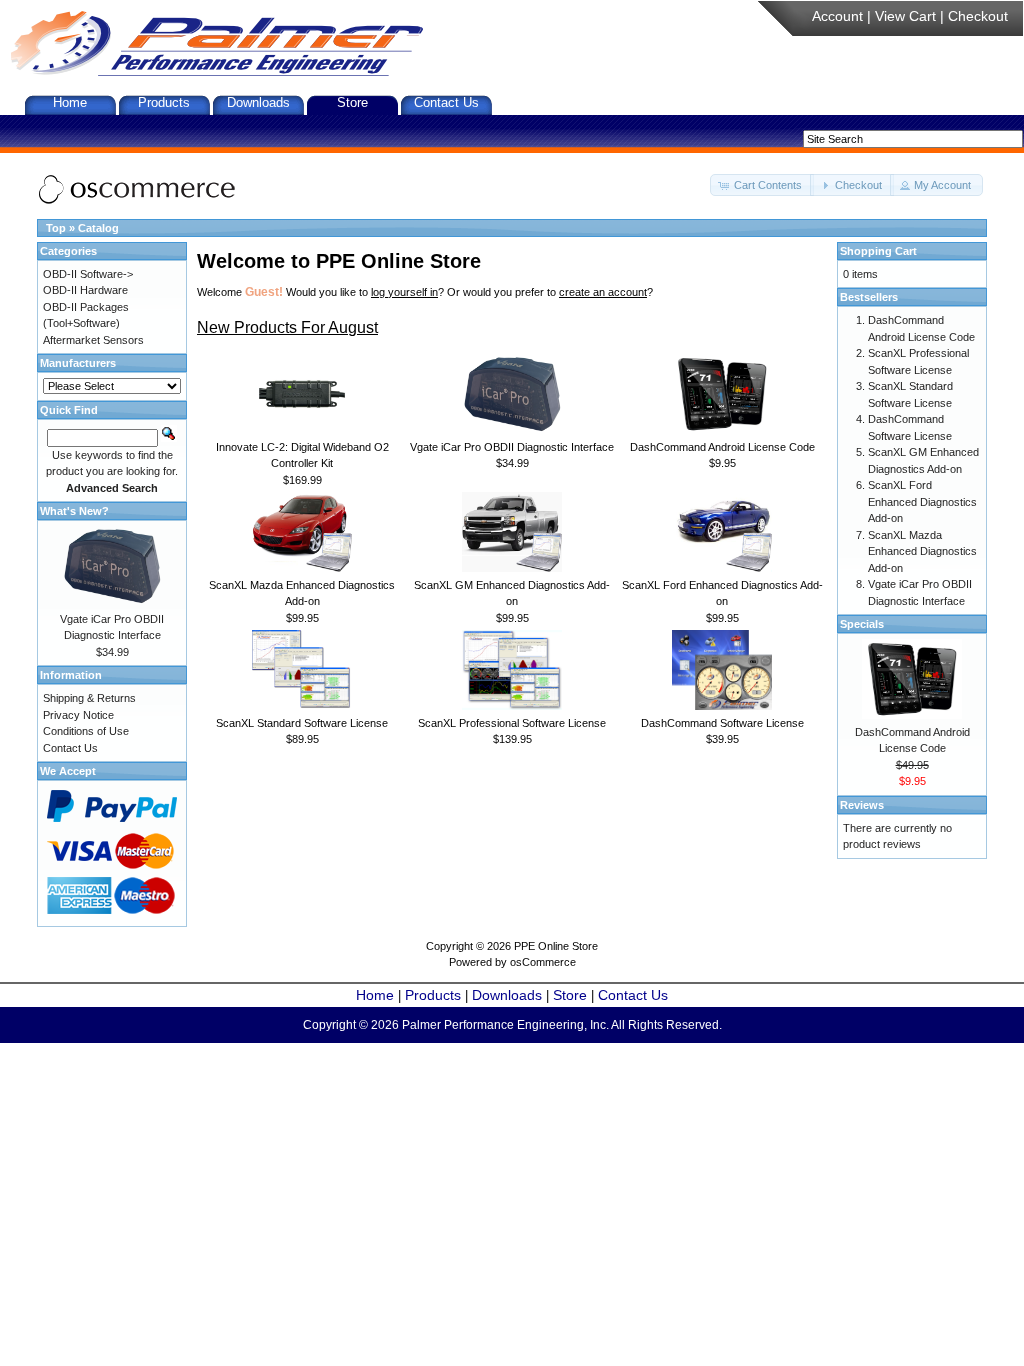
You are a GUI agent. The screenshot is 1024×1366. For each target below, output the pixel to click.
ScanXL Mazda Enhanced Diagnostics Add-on (922, 551)
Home (70, 102)
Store (352, 102)
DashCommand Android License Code (722, 447)
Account (837, 16)
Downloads (258, 102)
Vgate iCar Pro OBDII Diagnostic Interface (512, 447)
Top (56, 228)
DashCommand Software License (722, 723)
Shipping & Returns (89, 698)
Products (164, 102)
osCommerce (543, 962)
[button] (762, 185)
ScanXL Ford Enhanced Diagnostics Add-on (922, 501)
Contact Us (446, 102)
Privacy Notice (78, 715)
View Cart (905, 16)
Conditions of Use (86, 731)
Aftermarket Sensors (93, 340)
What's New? (74, 511)
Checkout (978, 16)
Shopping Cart (878, 251)
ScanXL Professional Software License (512, 723)
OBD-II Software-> (88, 274)
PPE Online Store (556, 946)
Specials (862, 624)
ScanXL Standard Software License (302, 723)
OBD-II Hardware (85, 290)
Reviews (862, 805)
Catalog (98, 228)
